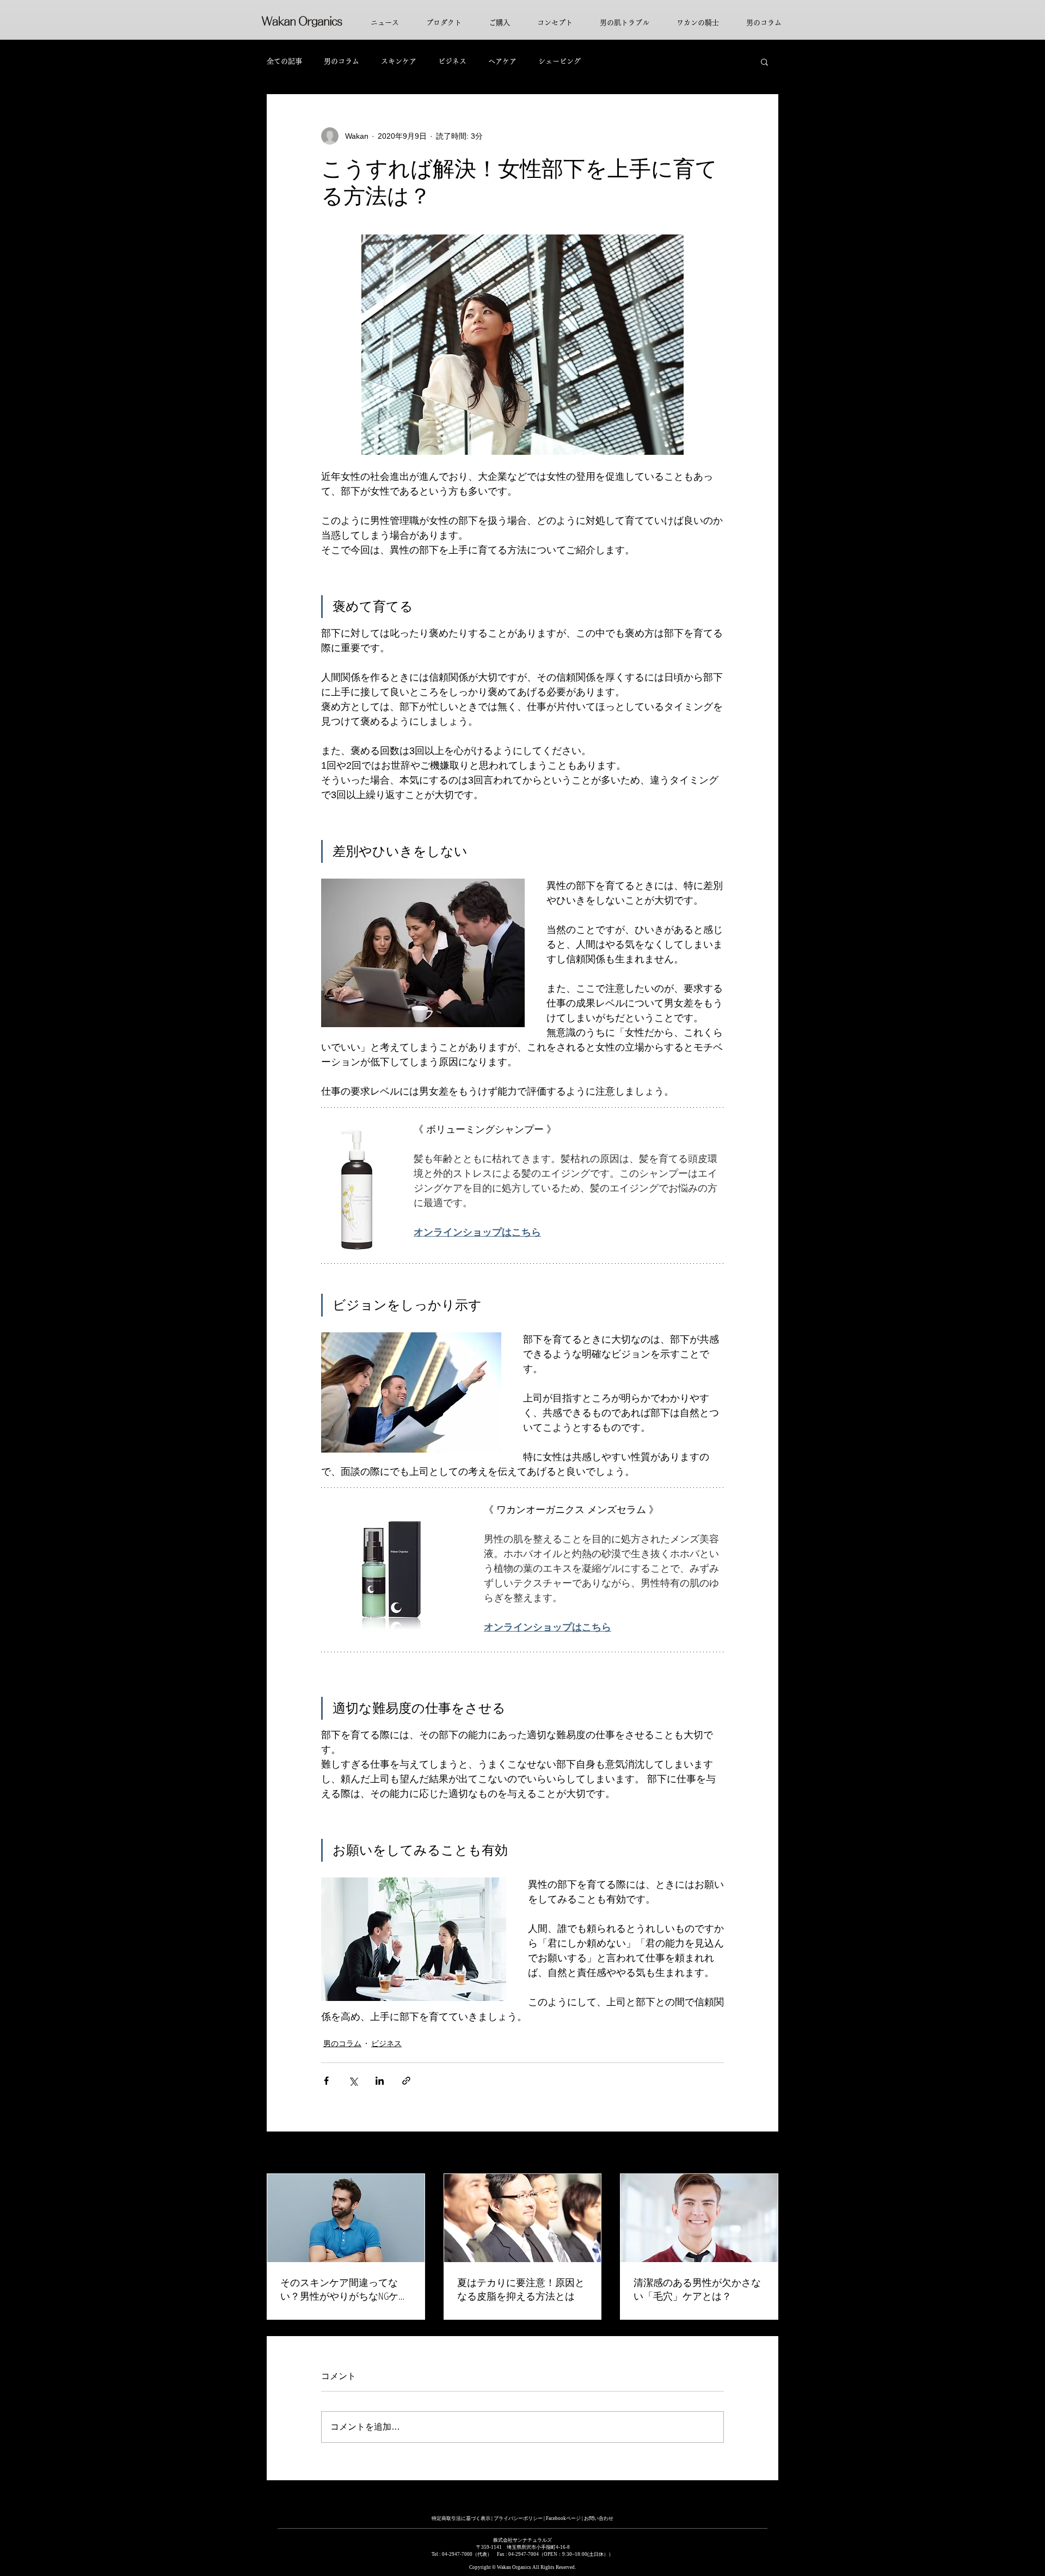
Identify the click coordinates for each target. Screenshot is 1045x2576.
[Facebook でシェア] (326, 2081)
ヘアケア (502, 61)
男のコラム (342, 61)
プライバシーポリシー (518, 2518)
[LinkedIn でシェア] (380, 2081)
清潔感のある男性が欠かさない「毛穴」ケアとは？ (697, 2289)
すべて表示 (759, 2153)
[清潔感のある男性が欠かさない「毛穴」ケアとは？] (699, 2218)
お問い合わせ (599, 2518)
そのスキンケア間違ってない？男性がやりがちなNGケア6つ (344, 2289)
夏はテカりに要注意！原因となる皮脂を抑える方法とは (521, 2289)
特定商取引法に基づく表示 (461, 2518)
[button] (764, 61)
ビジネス (452, 61)
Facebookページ (564, 2518)
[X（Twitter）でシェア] (353, 2081)
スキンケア (399, 61)
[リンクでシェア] (406, 2081)
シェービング (560, 61)
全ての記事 (284, 61)
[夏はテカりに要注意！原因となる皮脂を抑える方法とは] (523, 2218)
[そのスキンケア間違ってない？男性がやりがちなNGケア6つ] (346, 2218)
